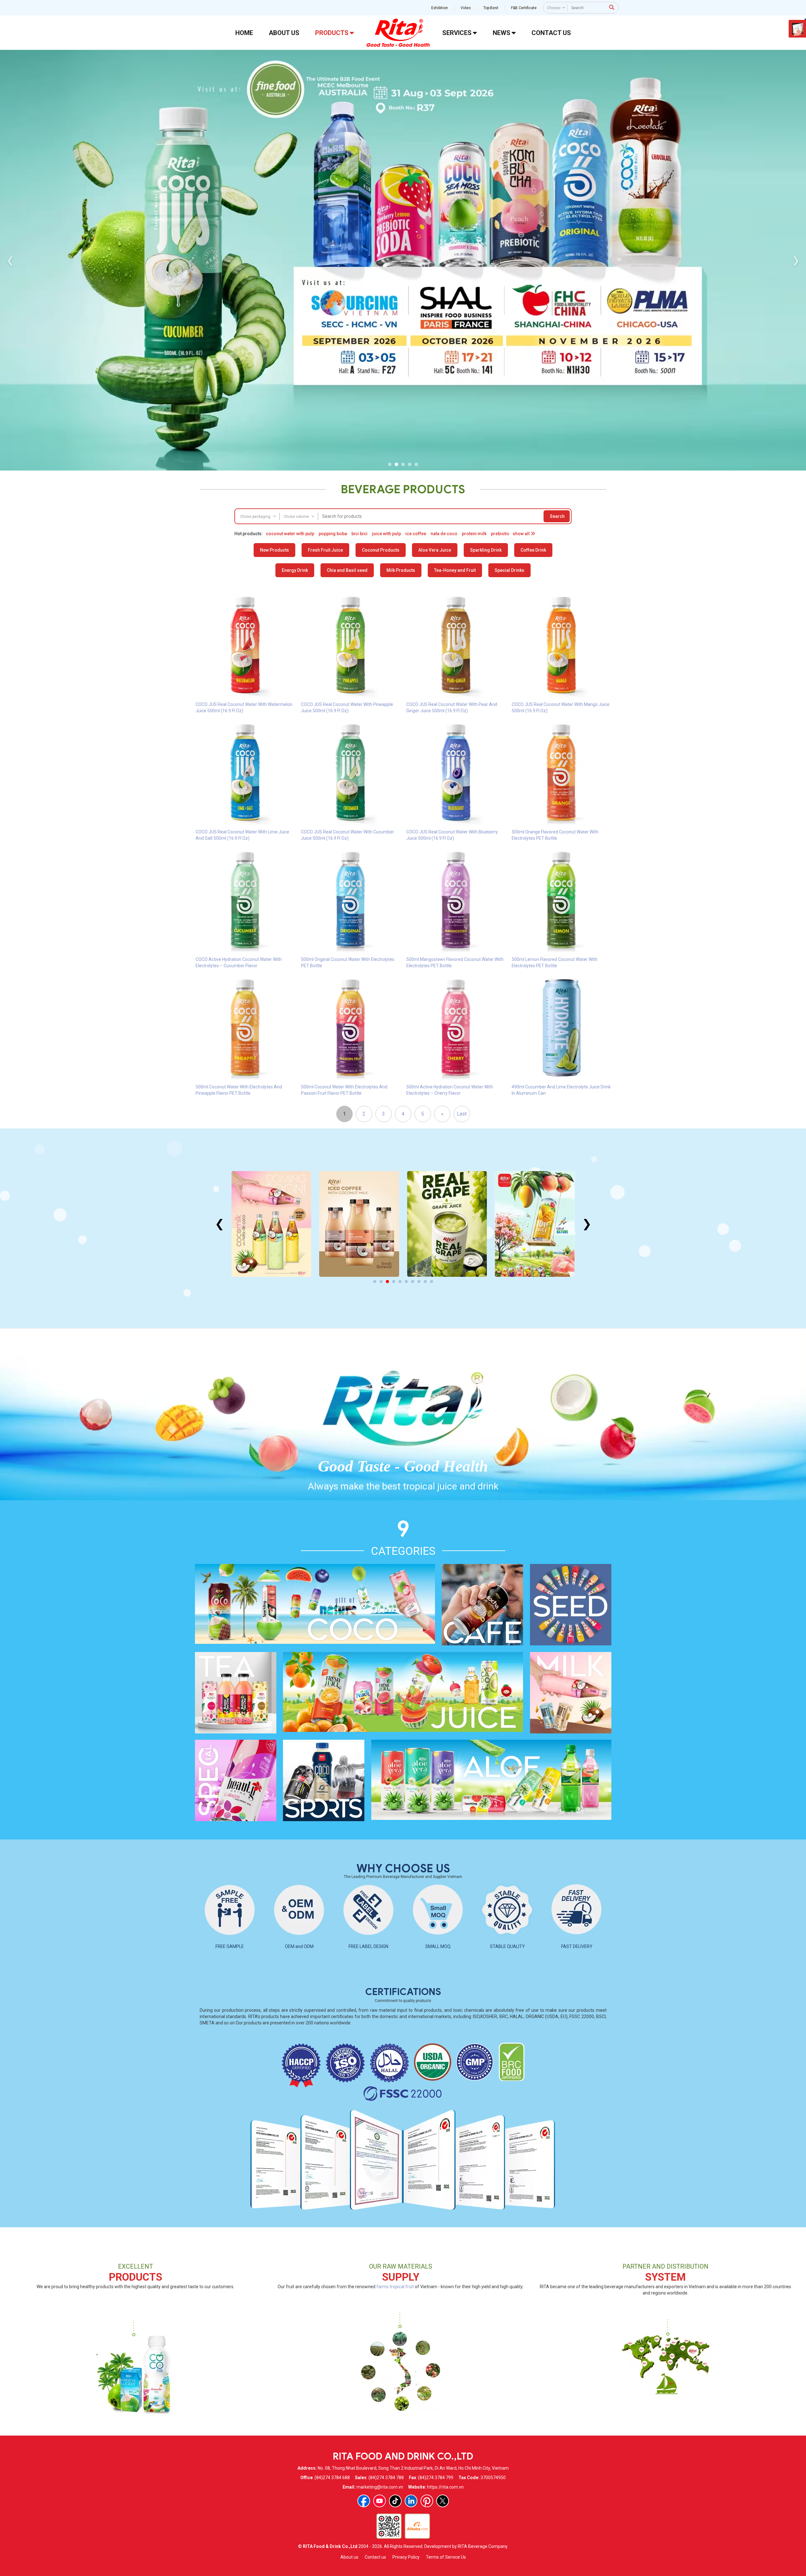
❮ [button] (10, 260)
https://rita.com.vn (445, 2487)
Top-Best (491, 8)
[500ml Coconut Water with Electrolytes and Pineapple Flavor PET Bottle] (245, 1027)
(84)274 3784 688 (332, 2478)
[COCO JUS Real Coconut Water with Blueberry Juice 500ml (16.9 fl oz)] (456, 773)
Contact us (375, 2557)
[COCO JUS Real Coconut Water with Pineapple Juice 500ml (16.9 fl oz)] (350, 645)
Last (462, 1114)
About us (349, 2557)
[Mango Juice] (447, 1224)
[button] (390, 464)
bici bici (359, 534)
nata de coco (444, 534)
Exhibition (440, 8)
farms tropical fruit (395, 2287)
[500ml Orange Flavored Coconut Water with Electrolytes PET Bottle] (561, 773)
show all (522, 534)
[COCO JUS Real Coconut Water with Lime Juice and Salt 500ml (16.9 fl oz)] (245, 773)
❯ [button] (796, 260)
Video (466, 8)
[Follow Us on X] (443, 2501)
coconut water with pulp (290, 534)
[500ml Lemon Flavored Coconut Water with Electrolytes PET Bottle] (561, 900)
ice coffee (416, 534)
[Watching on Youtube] (379, 2501)
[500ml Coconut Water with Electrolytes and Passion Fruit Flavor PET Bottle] (350, 1027)
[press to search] (612, 7)
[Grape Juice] (359, 1224)
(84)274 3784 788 (386, 2478)
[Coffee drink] (271, 1224)
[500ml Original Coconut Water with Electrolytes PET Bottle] (350, 900)
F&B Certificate (524, 8)
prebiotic (500, 534)
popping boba (333, 534)
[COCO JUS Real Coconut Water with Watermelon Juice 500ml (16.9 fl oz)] (245, 645)
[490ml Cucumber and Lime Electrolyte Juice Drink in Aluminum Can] (561, 1027)
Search (557, 516)
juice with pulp (386, 534)
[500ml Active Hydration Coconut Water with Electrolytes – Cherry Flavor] (456, 1027)
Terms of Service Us (446, 2557)
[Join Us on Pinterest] (427, 2501)
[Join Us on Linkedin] (411, 2501)
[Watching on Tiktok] (395, 2501)
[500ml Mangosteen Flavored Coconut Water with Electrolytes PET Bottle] (456, 900)
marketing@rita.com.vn (380, 2487)
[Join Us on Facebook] (364, 2501)
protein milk (474, 534)
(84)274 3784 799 (436, 2478)
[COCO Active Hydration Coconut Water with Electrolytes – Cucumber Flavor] (245, 900)
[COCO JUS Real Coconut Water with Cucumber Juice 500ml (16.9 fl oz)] (350, 773)
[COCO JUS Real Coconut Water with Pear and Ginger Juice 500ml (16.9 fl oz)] (456, 645)
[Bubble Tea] (535, 1224)
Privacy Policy (406, 2557)
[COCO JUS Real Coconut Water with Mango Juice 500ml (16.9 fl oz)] (561, 645)
